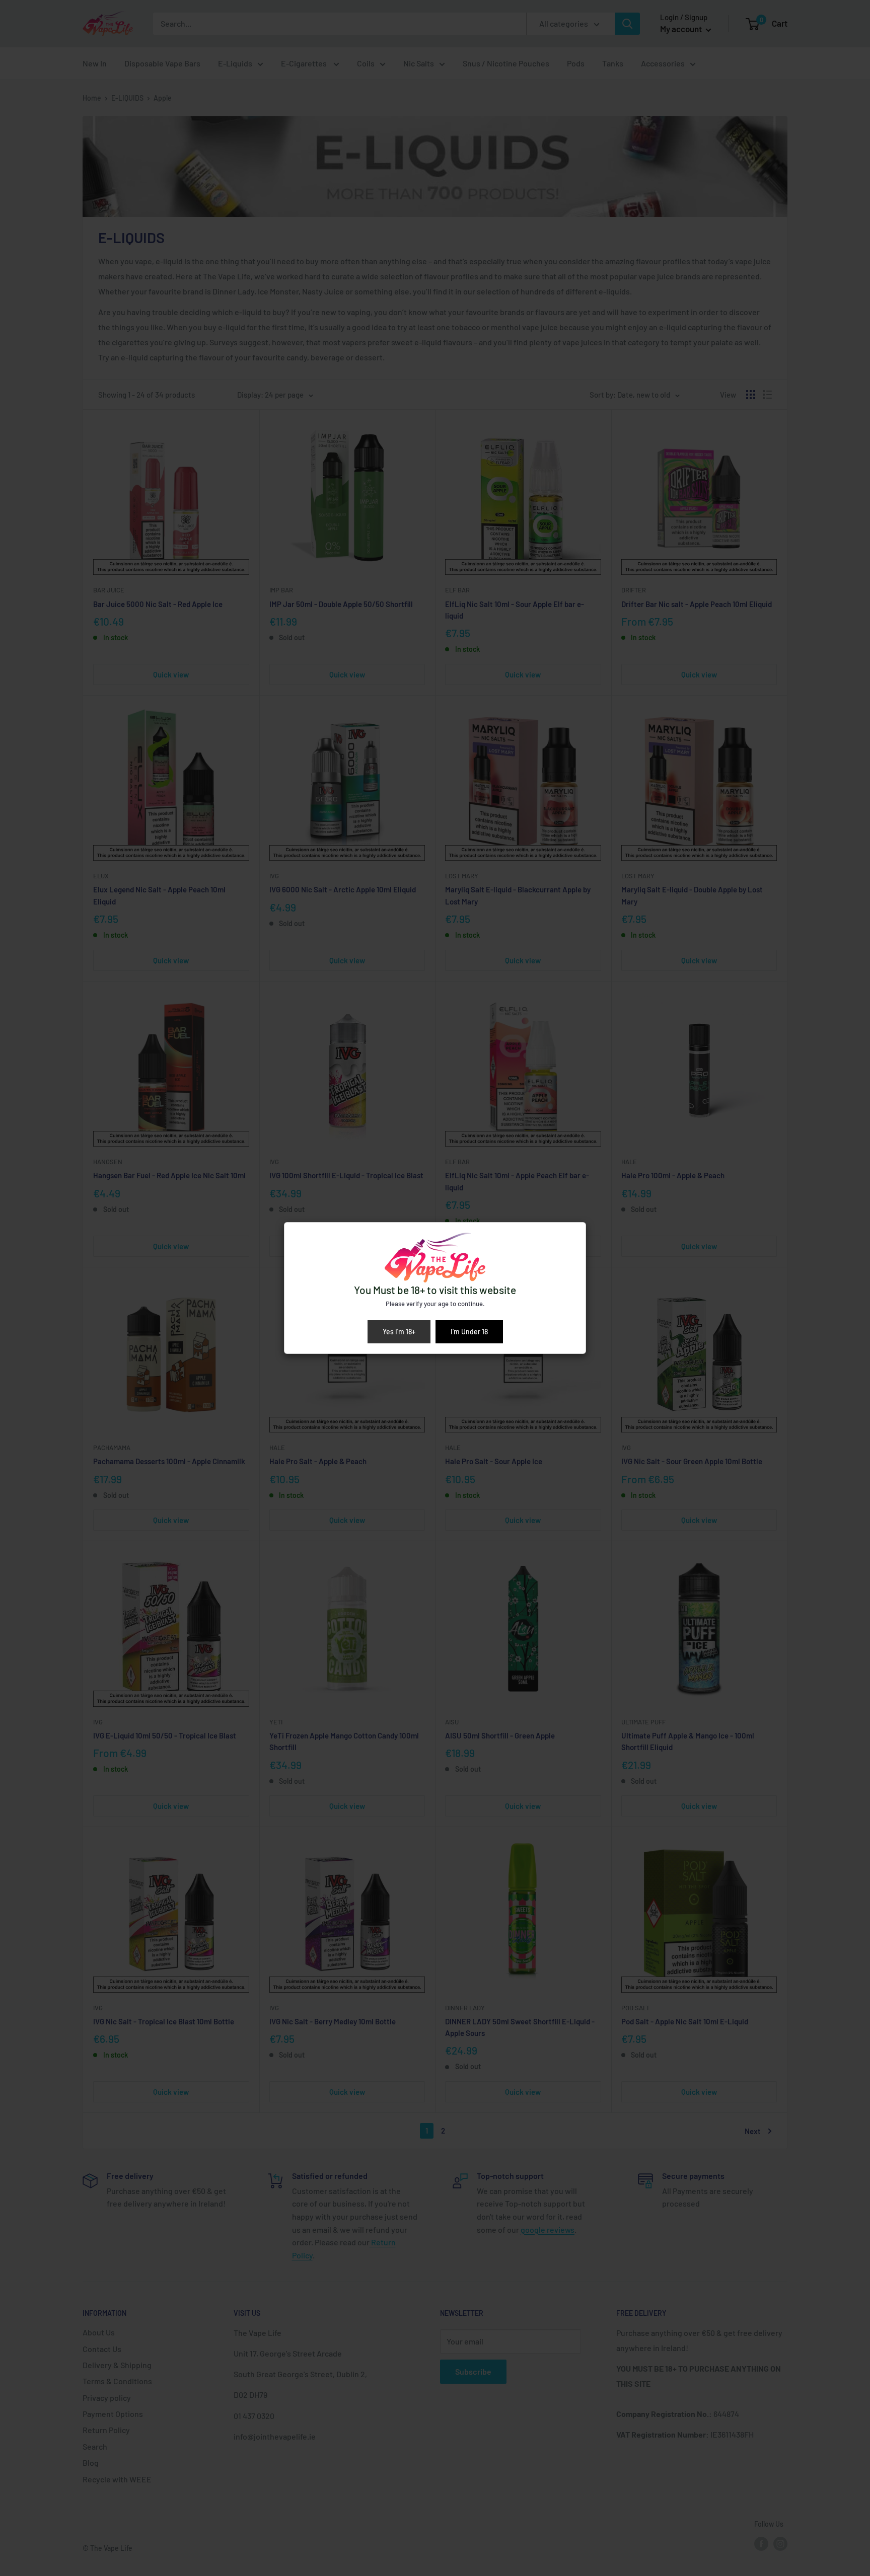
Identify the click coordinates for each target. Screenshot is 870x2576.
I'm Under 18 (469, 1332)
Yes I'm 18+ (399, 1332)
